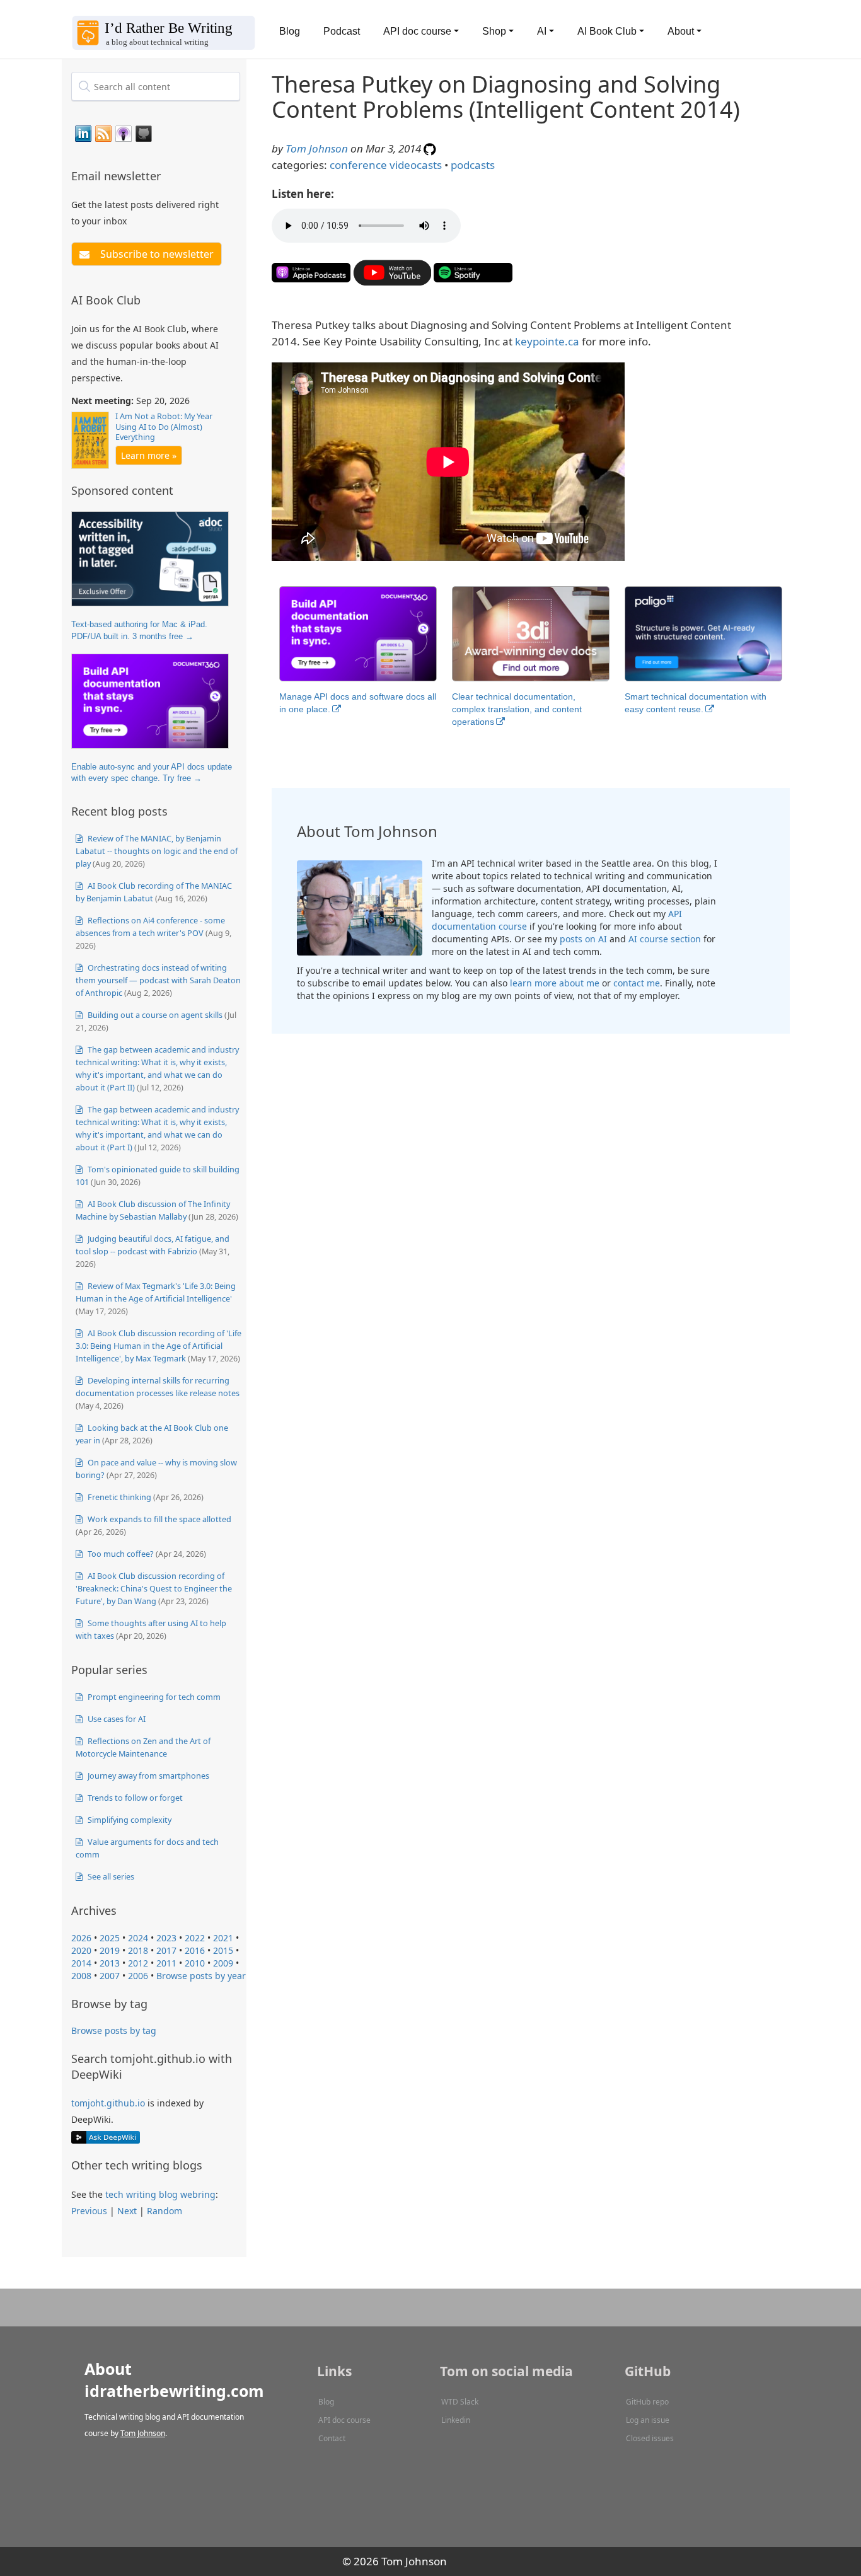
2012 (138, 1963)
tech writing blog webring (160, 2194)
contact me (637, 983)
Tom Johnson (317, 148)
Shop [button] (494, 31)
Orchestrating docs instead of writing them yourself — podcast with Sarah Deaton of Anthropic (158, 980)
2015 (223, 1950)
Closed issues (650, 2438)
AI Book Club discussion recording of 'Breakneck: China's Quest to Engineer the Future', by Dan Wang (154, 1588)
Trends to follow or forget (134, 1798)
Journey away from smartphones (147, 1776)
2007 (110, 1976)
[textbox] (156, 86)
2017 (166, 1950)
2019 (110, 1950)
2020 (81, 1950)
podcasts (473, 165)
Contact (332, 2438)
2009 (223, 1963)
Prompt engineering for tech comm (153, 1697)
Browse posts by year (201, 1976)
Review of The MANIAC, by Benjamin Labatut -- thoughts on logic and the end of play (157, 851)
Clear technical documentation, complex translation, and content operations (517, 709)
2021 (223, 1938)
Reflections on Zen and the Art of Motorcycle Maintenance (143, 1747)
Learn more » (149, 455)
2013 (110, 1963)
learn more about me (555, 983)
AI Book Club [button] (607, 31)
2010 (195, 1963)
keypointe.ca (547, 341)
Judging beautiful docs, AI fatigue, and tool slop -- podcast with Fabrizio (153, 1245)
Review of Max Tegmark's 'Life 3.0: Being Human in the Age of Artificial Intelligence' (156, 1292)
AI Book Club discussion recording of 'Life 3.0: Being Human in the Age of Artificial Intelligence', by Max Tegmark (159, 1346)
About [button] (681, 31)
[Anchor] (168, 175)
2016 (195, 1950)
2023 (166, 1938)
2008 (81, 1976)
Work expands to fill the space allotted (159, 1519)
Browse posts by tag (114, 2030)
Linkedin (456, 2420)
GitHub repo (647, 2402)
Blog (290, 31)
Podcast (342, 31)
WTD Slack (460, 2402)
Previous (89, 2211)
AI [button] (542, 31)
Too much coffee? (120, 1554)
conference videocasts (386, 165)
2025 (110, 1938)
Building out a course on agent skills (154, 1015)
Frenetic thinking (118, 1497)
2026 (81, 1938)
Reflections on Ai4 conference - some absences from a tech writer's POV (150, 927)
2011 (166, 1963)
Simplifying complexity (129, 1820)
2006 (138, 1976)
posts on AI (583, 939)
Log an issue (648, 2420)
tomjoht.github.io (108, 2103)
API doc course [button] (417, 31)
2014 (81, 1963)
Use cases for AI (116, 1719)
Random (165, 2211)
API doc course (344, 2420)
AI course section (665, 939)
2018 (138, 1950)
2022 (195, 1938)
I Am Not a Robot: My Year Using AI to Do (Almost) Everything (164, 427)
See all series (110, 1876)
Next (127, 2211)
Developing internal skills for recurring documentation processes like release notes (158, 1387)
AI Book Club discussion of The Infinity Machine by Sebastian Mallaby (153, 1210)
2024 (138, 1938)
